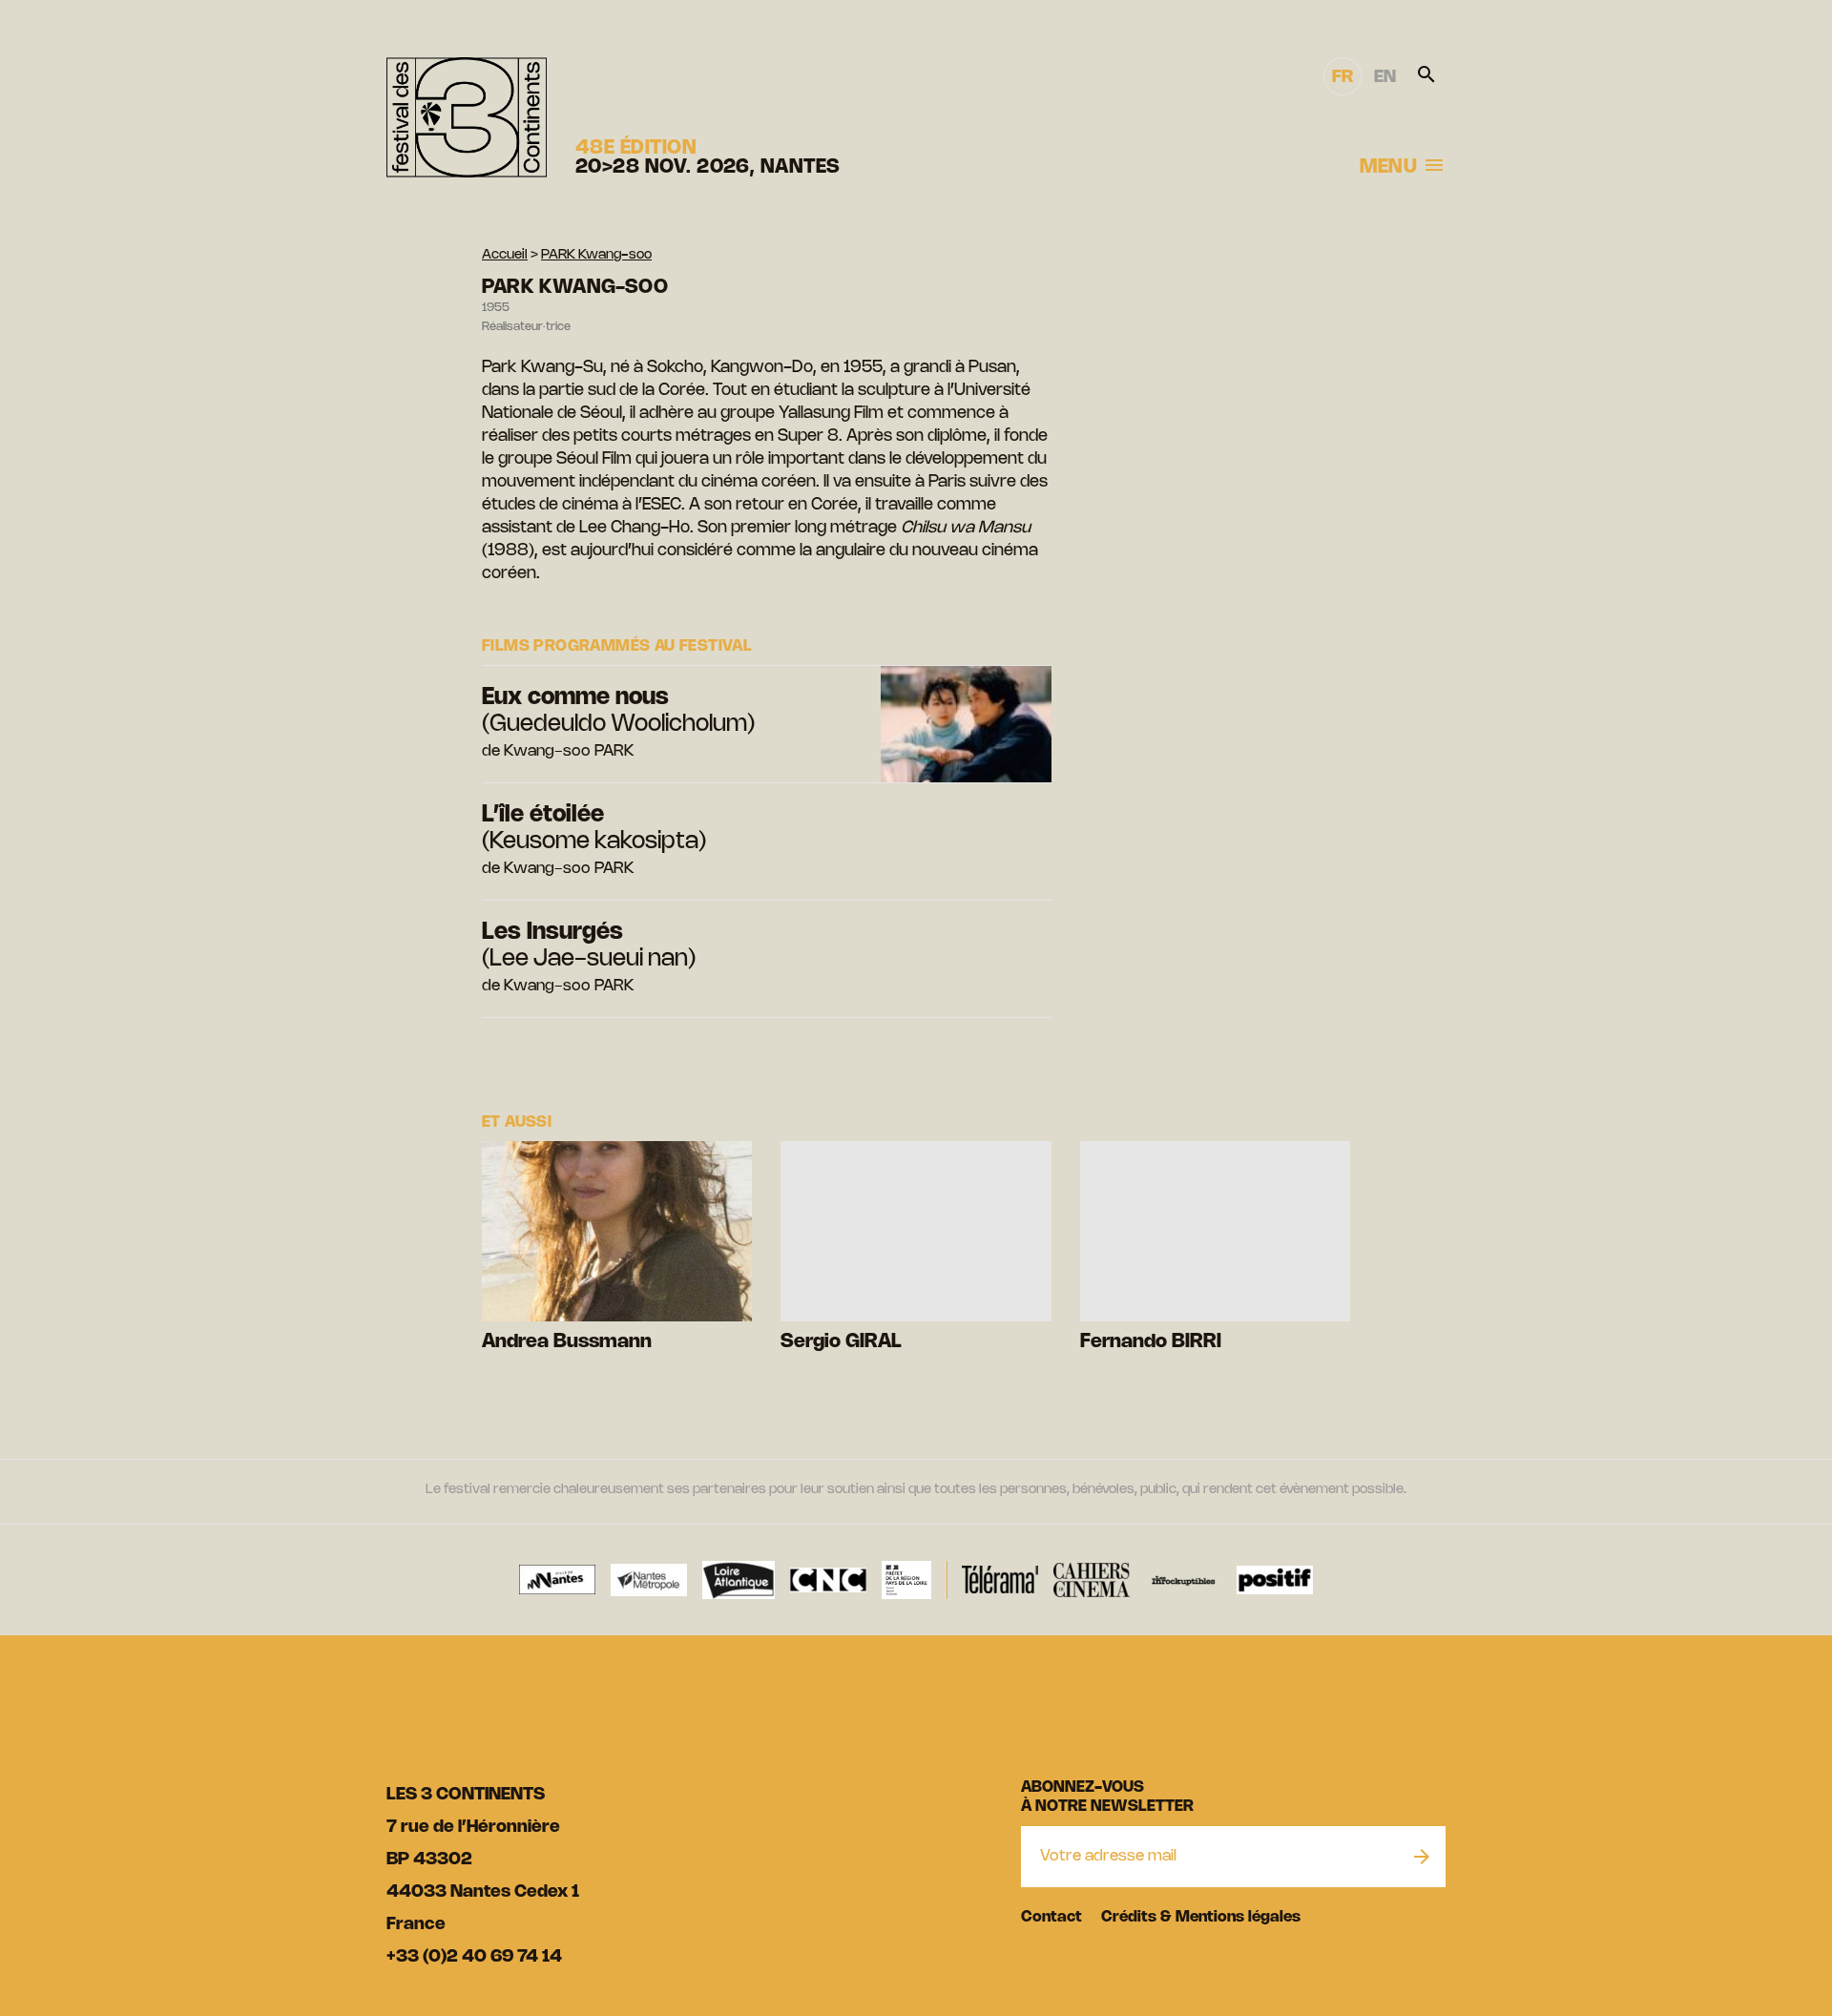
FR (1343, 77)
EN (1385, 77)
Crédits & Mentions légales (1201, 1917)
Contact (1051, 1917)
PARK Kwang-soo (596, 255)
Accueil (505, 255)
